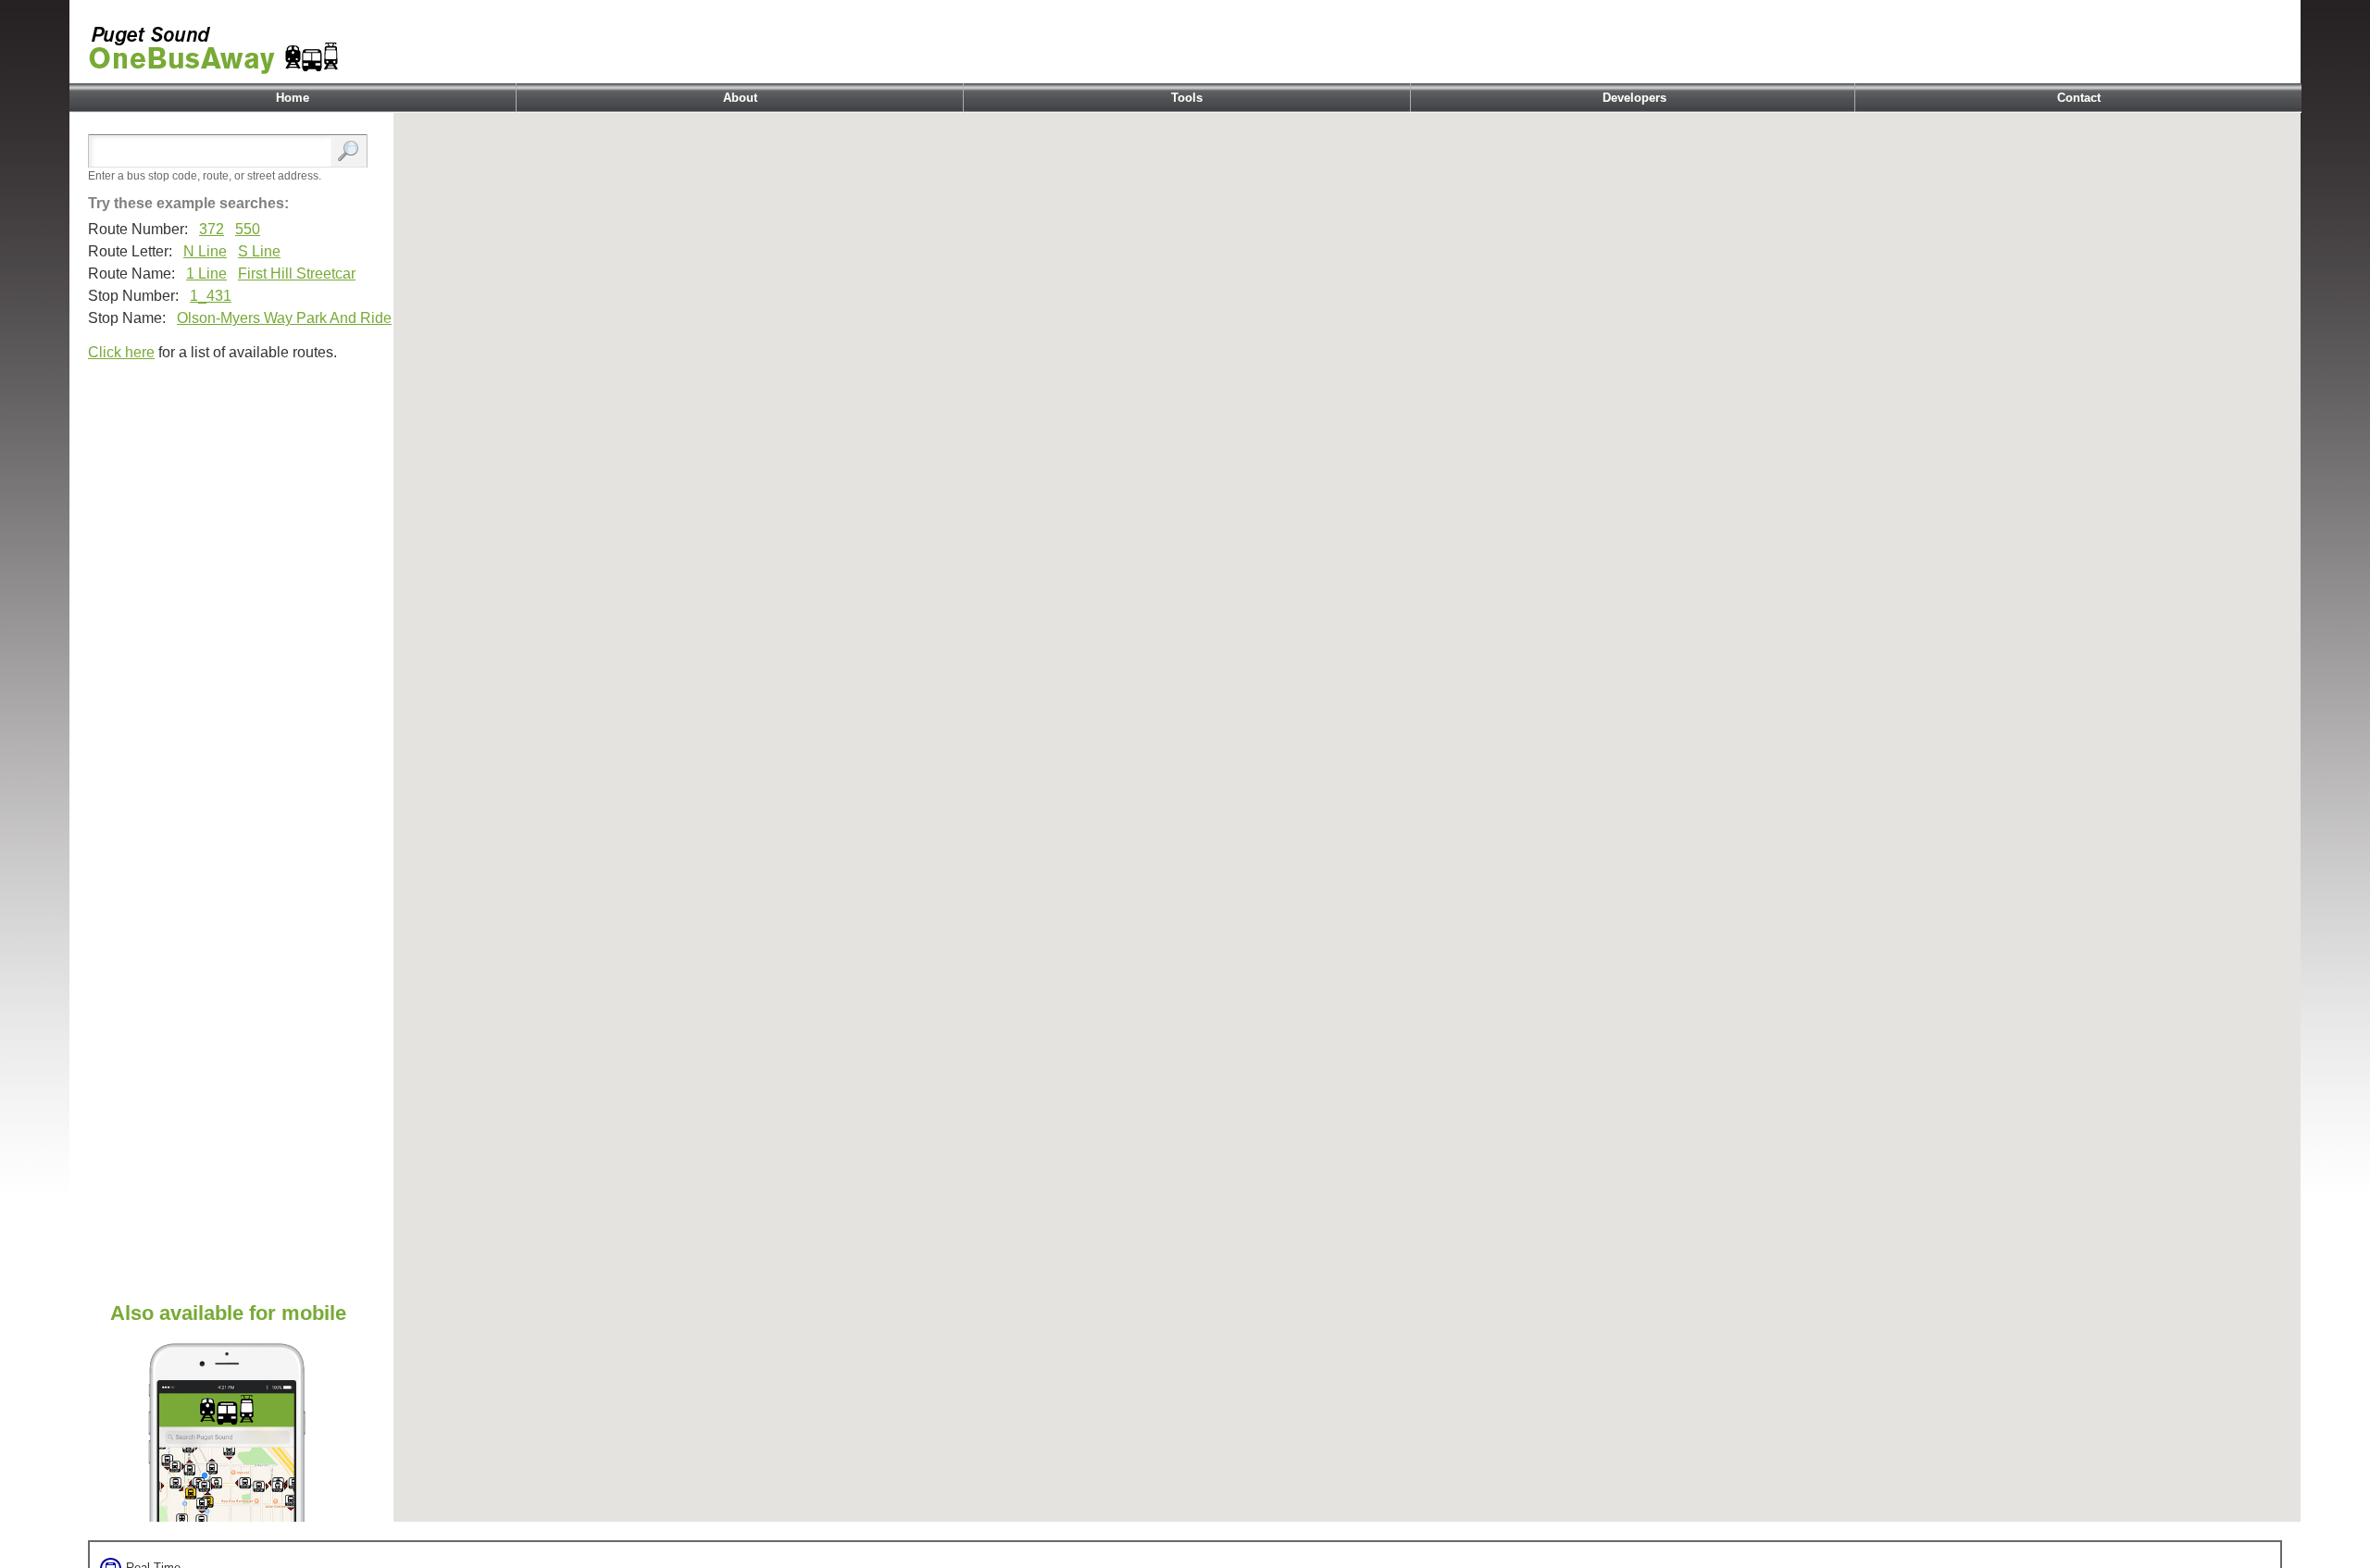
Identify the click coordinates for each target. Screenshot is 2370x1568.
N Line (205, 251)
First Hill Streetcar (297, 274)
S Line (259, 251)
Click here (121, 352)
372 (212, 229)
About (740, 98)
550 (248, 229)
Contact (2079, 98)
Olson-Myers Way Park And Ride (284, 318)
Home (293, 98)
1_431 (211, 296)
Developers (1634, 98)
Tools (1187, 98)
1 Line (206, 274)
